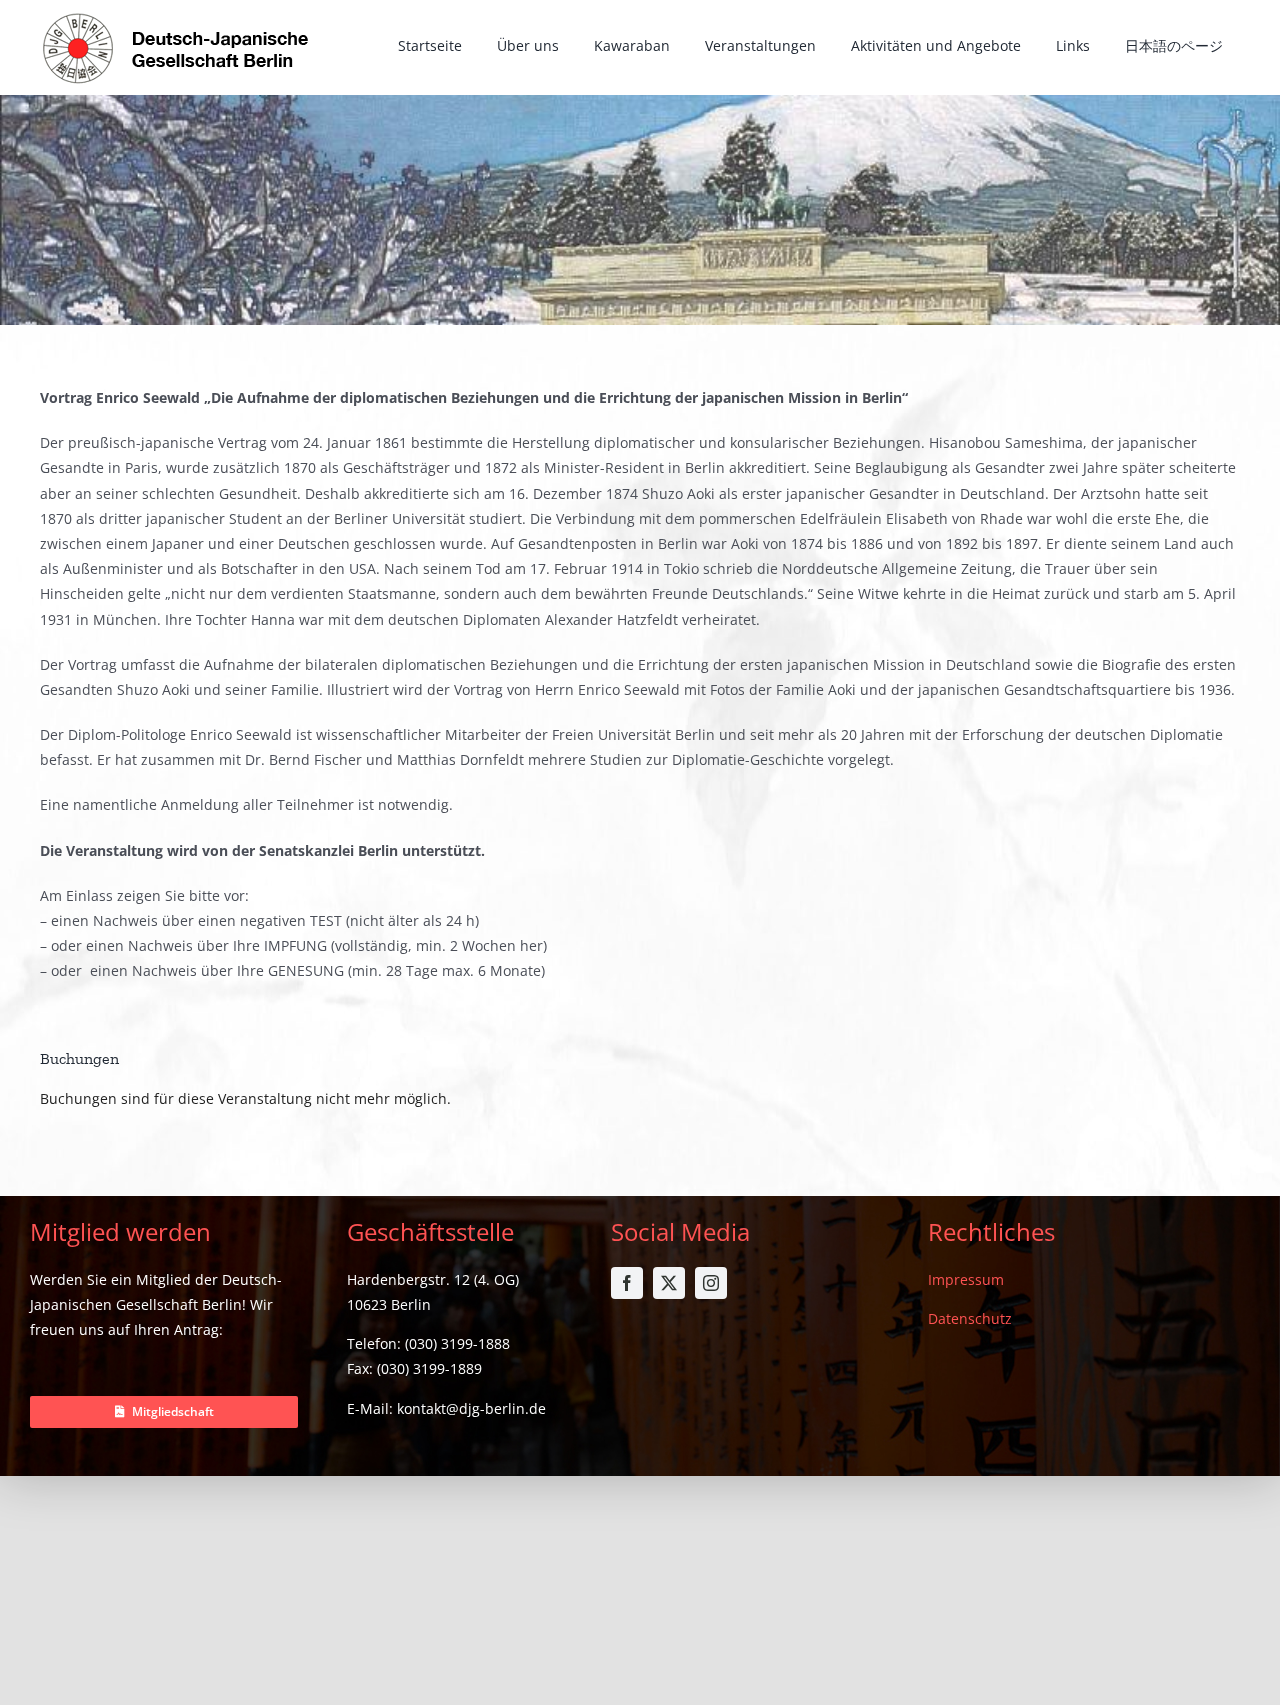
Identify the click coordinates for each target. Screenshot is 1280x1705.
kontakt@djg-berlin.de (471, 1408)
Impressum (966, 1279)
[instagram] (711, 1283)
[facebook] (627, 1283)
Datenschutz (970, 1318)
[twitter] (669, 1283)
